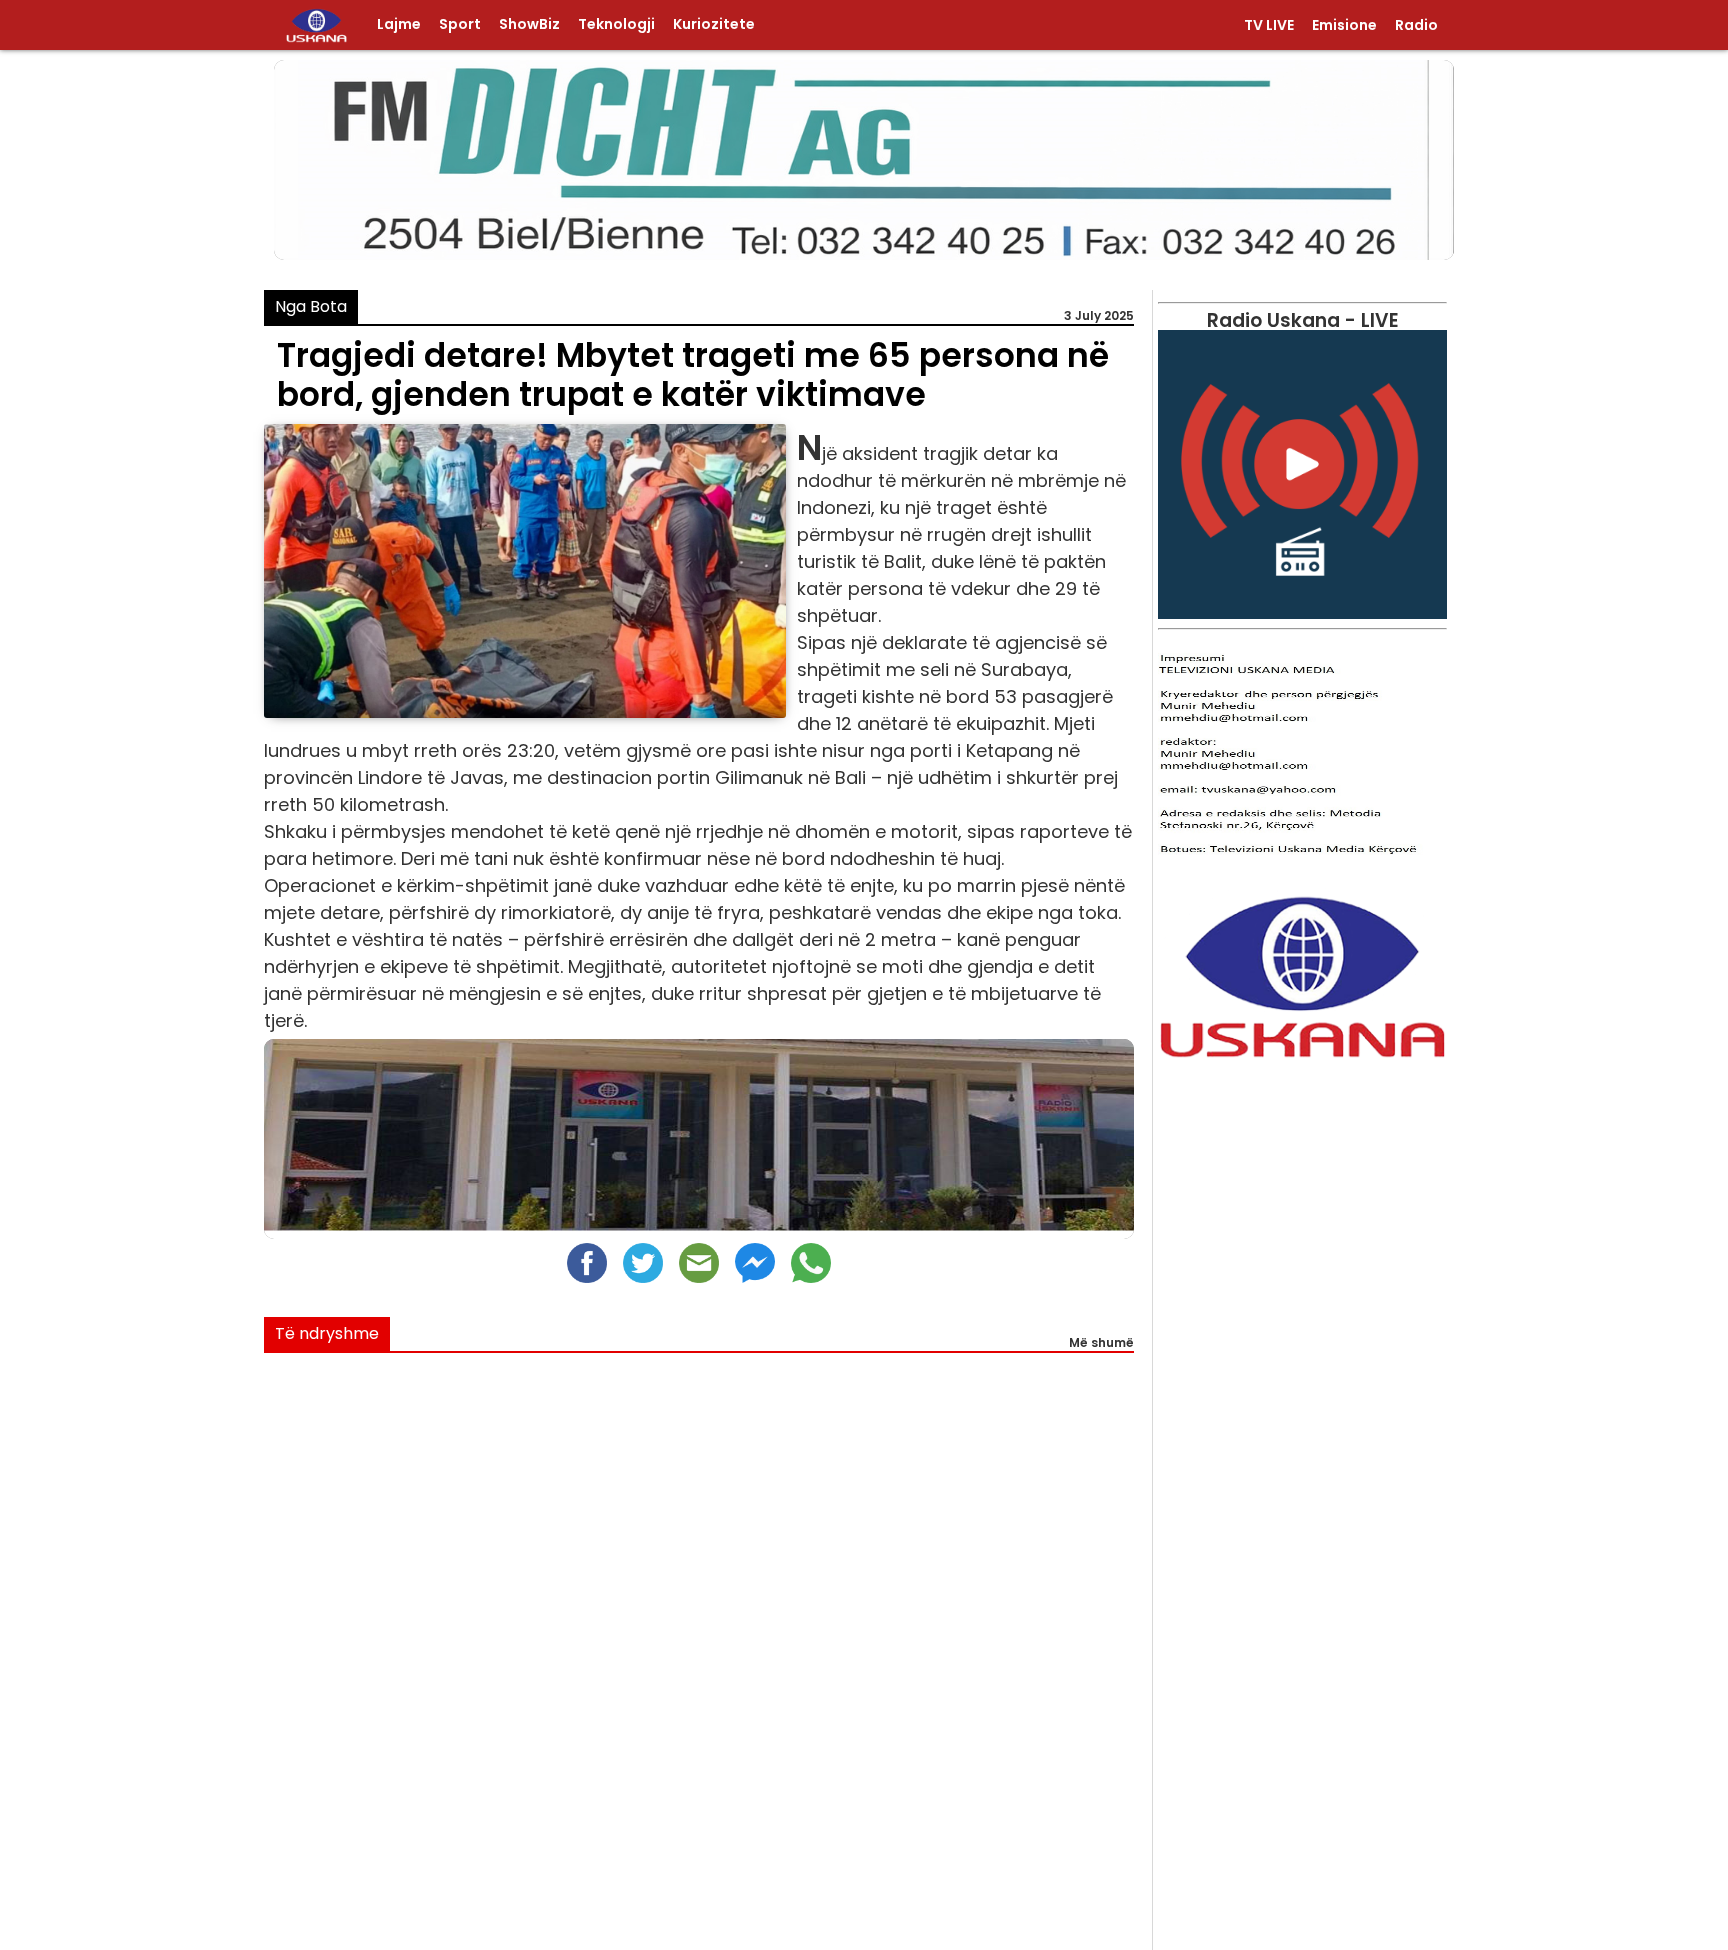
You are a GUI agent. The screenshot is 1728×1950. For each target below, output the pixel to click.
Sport (460, 25)
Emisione (1344, 26)
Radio (1416, 26)
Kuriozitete (714, 25)
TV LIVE (1269, 26)
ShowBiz (529, 25)
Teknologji (616, 25)
